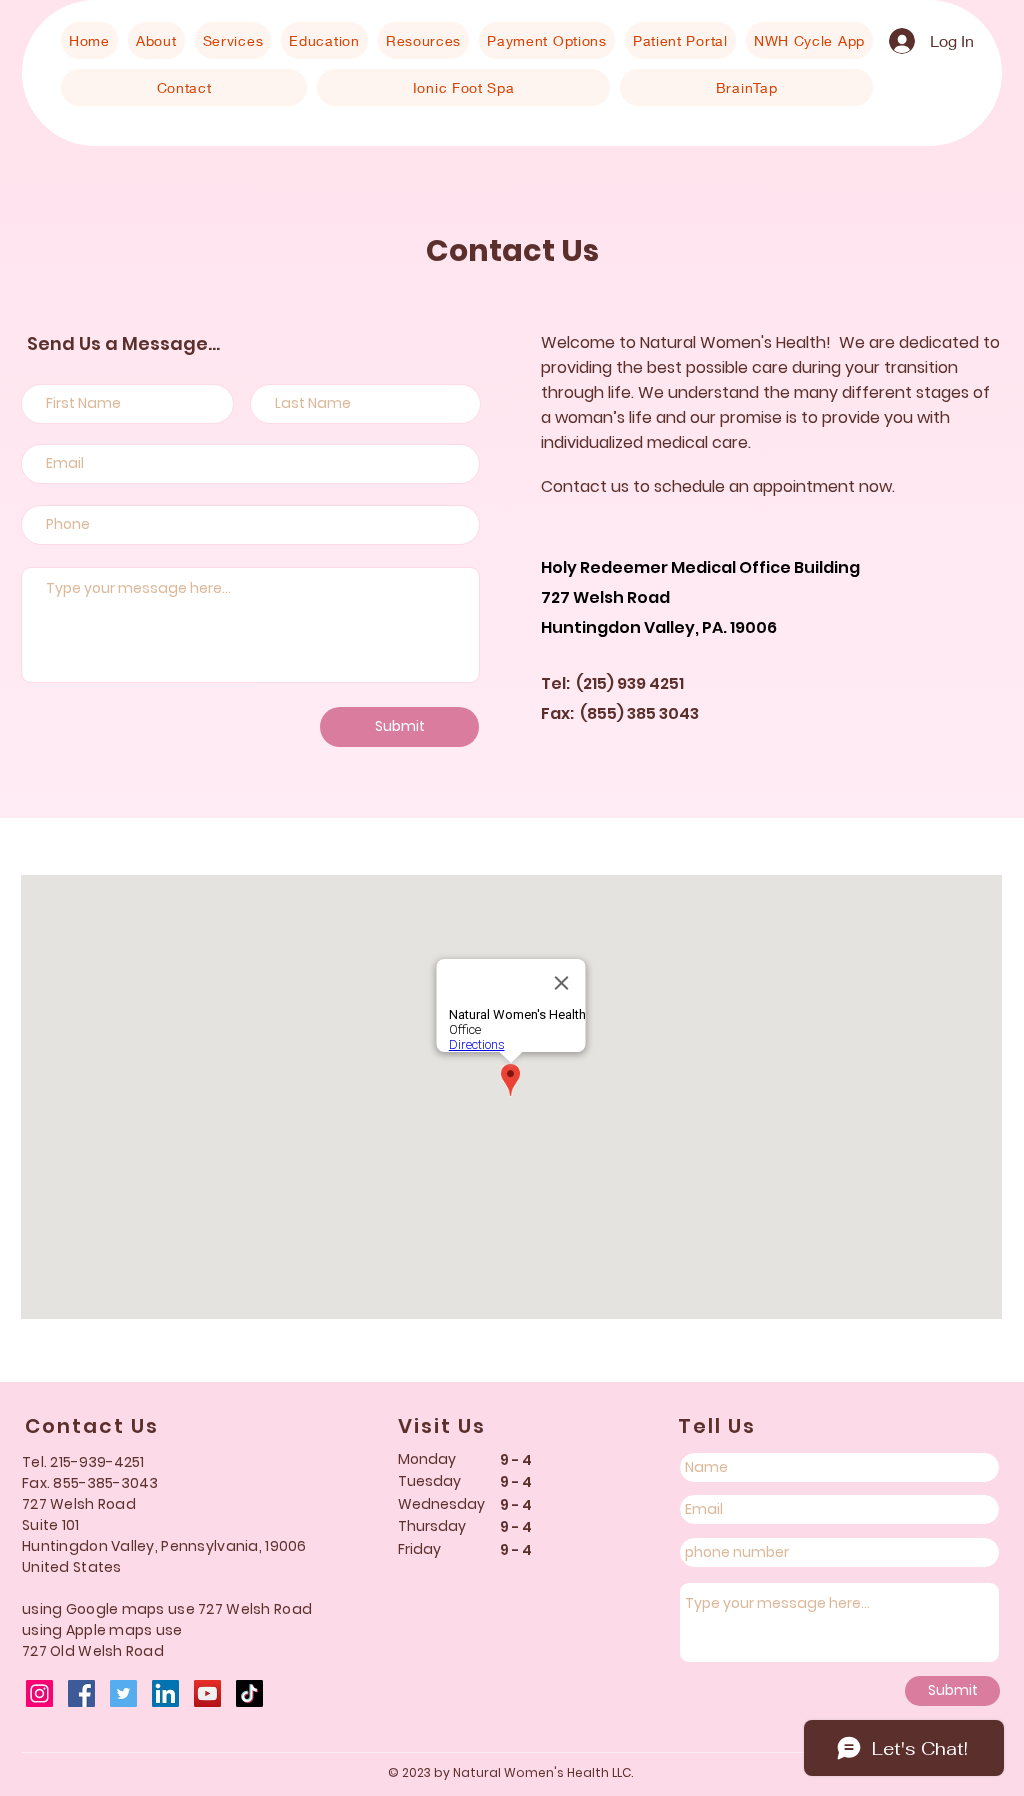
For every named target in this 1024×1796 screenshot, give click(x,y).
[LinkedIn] (165, 1693)
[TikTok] (249, 1693)
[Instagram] (39, 1693)
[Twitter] (123, 1693)
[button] (156, 40)
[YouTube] (207, 1693)
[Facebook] (81, 1693)
